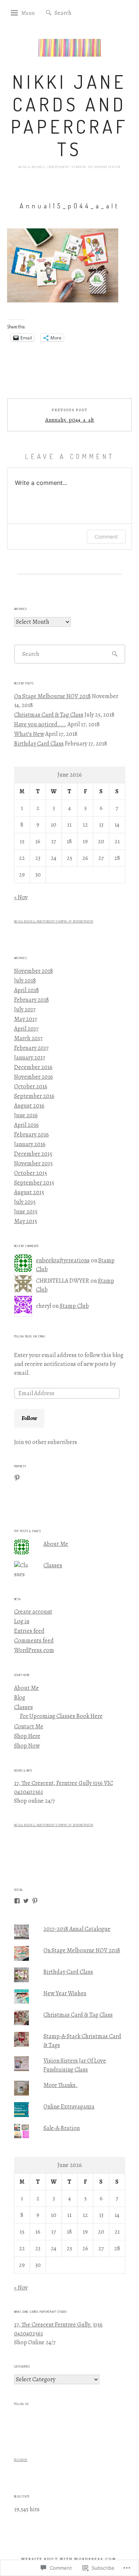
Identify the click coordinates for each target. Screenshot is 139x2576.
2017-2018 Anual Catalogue (77, 1929)
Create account (33, 1612)
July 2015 (25, 1202)
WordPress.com (34, 1650)
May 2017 (26, 1019)
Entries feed (29, 1631)
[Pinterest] (17, 1478)
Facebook (21, 2460)
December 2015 (33, 1154)
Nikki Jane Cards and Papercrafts (69, 115)
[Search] (49, 13)
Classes (53, 1565)
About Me (56, 1544)
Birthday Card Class (39, 744)
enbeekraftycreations (63, 1260)
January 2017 (30, 1058)
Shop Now (27, 1746)
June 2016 (26, 1115)
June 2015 (26, 1212)
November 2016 (34, 1077)
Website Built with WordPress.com (69, 2559)
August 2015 (29, 1192)
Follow (29, 1418)
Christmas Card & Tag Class (49, 715)
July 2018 (25, 981)
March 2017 (28, 1038)
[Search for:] (77, 13)
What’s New (29, 734)
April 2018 (27, 990)
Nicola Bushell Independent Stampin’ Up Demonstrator (54, 921)
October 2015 (31, 1173)
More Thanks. (60, 2085)
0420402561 (29, 1792)
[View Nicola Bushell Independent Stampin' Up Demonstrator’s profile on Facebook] (17, 1901)
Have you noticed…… (40, 724)
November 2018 (34, 971)
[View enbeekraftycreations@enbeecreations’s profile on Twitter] (26, 1901)
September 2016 (34, 1096)
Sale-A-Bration (62, 2128)
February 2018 (32, 1000)
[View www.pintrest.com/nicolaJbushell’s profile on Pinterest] (35, 1901)
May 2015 (26, 1221)
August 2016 (29, 1106)
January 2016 (30, 1144)
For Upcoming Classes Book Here (61, 1716)
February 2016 (32, 1135)
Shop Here (27, 1736)
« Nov (21, 897)
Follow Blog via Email (30, 1336)
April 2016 (27, 1125)
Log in (22, 1621)
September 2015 (34, 1183)
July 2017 (25, 1009)
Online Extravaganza (69, 2107)
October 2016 (31, 1086)
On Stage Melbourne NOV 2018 (52, 696)
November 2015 (33, 1163)
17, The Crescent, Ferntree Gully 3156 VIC (64, 1783)
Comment (106, 537)
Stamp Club (74, 1306)
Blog (20, 1698)
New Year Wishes (65, 1993)
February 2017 (31, 1048)
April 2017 (26, 1029)
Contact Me (29, 1726)
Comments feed (34, 1641)
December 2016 (33, 1067)
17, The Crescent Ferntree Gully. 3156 (58, 2325)
